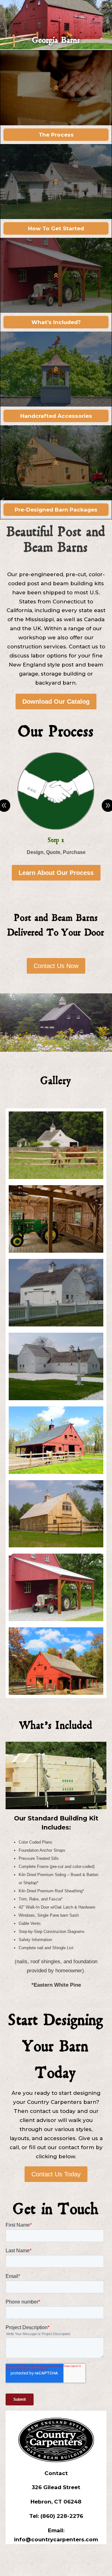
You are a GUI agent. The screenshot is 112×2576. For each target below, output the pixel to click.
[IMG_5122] (56, 1693)
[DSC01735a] (56, 1546)
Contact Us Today (56, 2174)
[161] (56, 1398)
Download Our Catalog (56, 701)
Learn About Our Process (56, 873)
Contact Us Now (56, 966)
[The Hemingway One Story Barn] (56, 1472)
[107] (56, 1251)
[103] (56, 1177)
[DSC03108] (56, 1619)
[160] (56, 1325)
